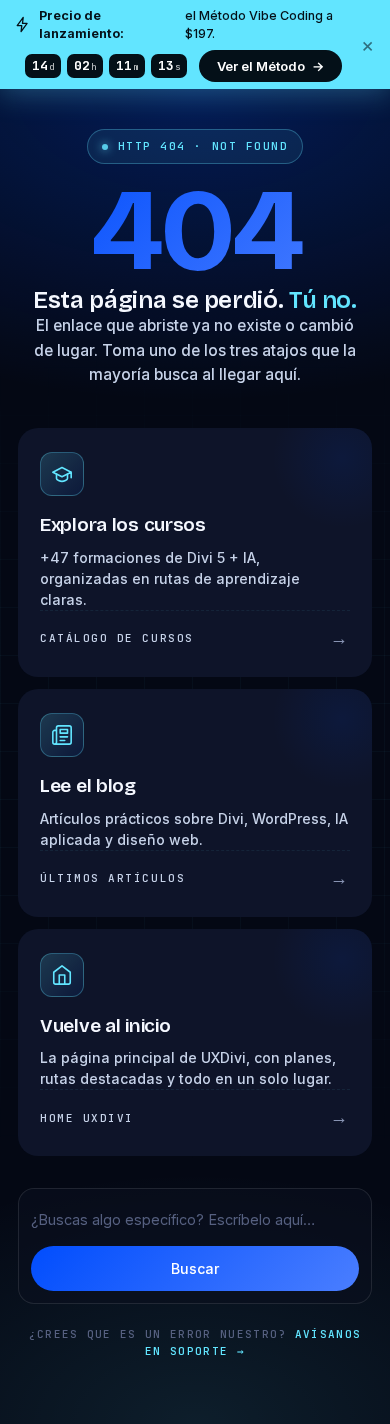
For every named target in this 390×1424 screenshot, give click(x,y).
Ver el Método (270, 66)
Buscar (195, 1268)
